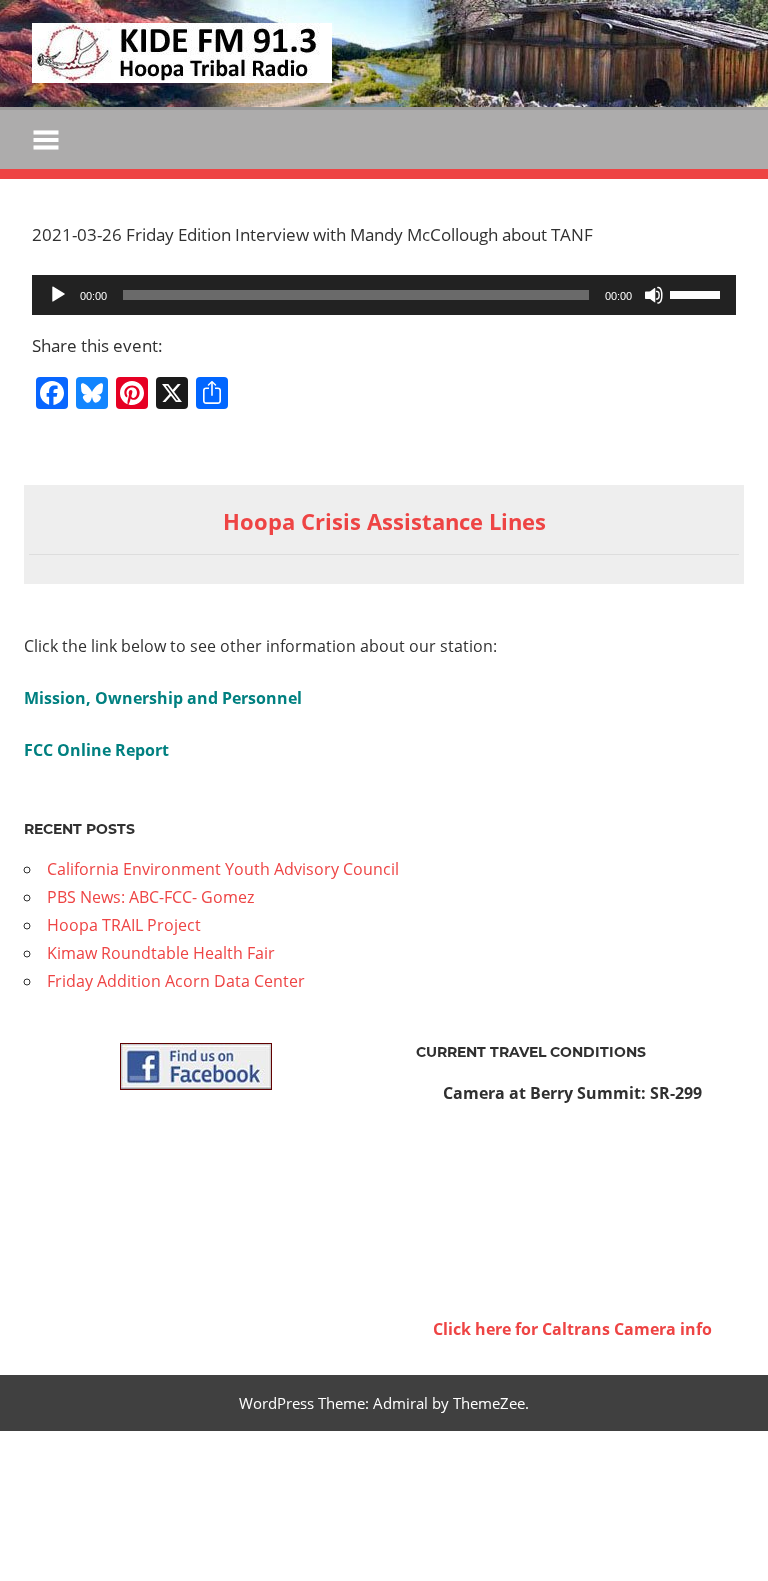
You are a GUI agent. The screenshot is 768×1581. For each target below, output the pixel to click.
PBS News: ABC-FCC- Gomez (150, 897)
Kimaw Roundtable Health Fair (161, 953)
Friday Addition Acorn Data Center (176, 981)
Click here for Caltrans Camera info (572, 1329)
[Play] (58, 295)
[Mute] (654, 295)
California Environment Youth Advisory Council (223, 869)
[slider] (698, 293)
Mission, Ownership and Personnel (163, 698)
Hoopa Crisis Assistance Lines (384, 521)
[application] (384, 295)
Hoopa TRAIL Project (124, 925)
